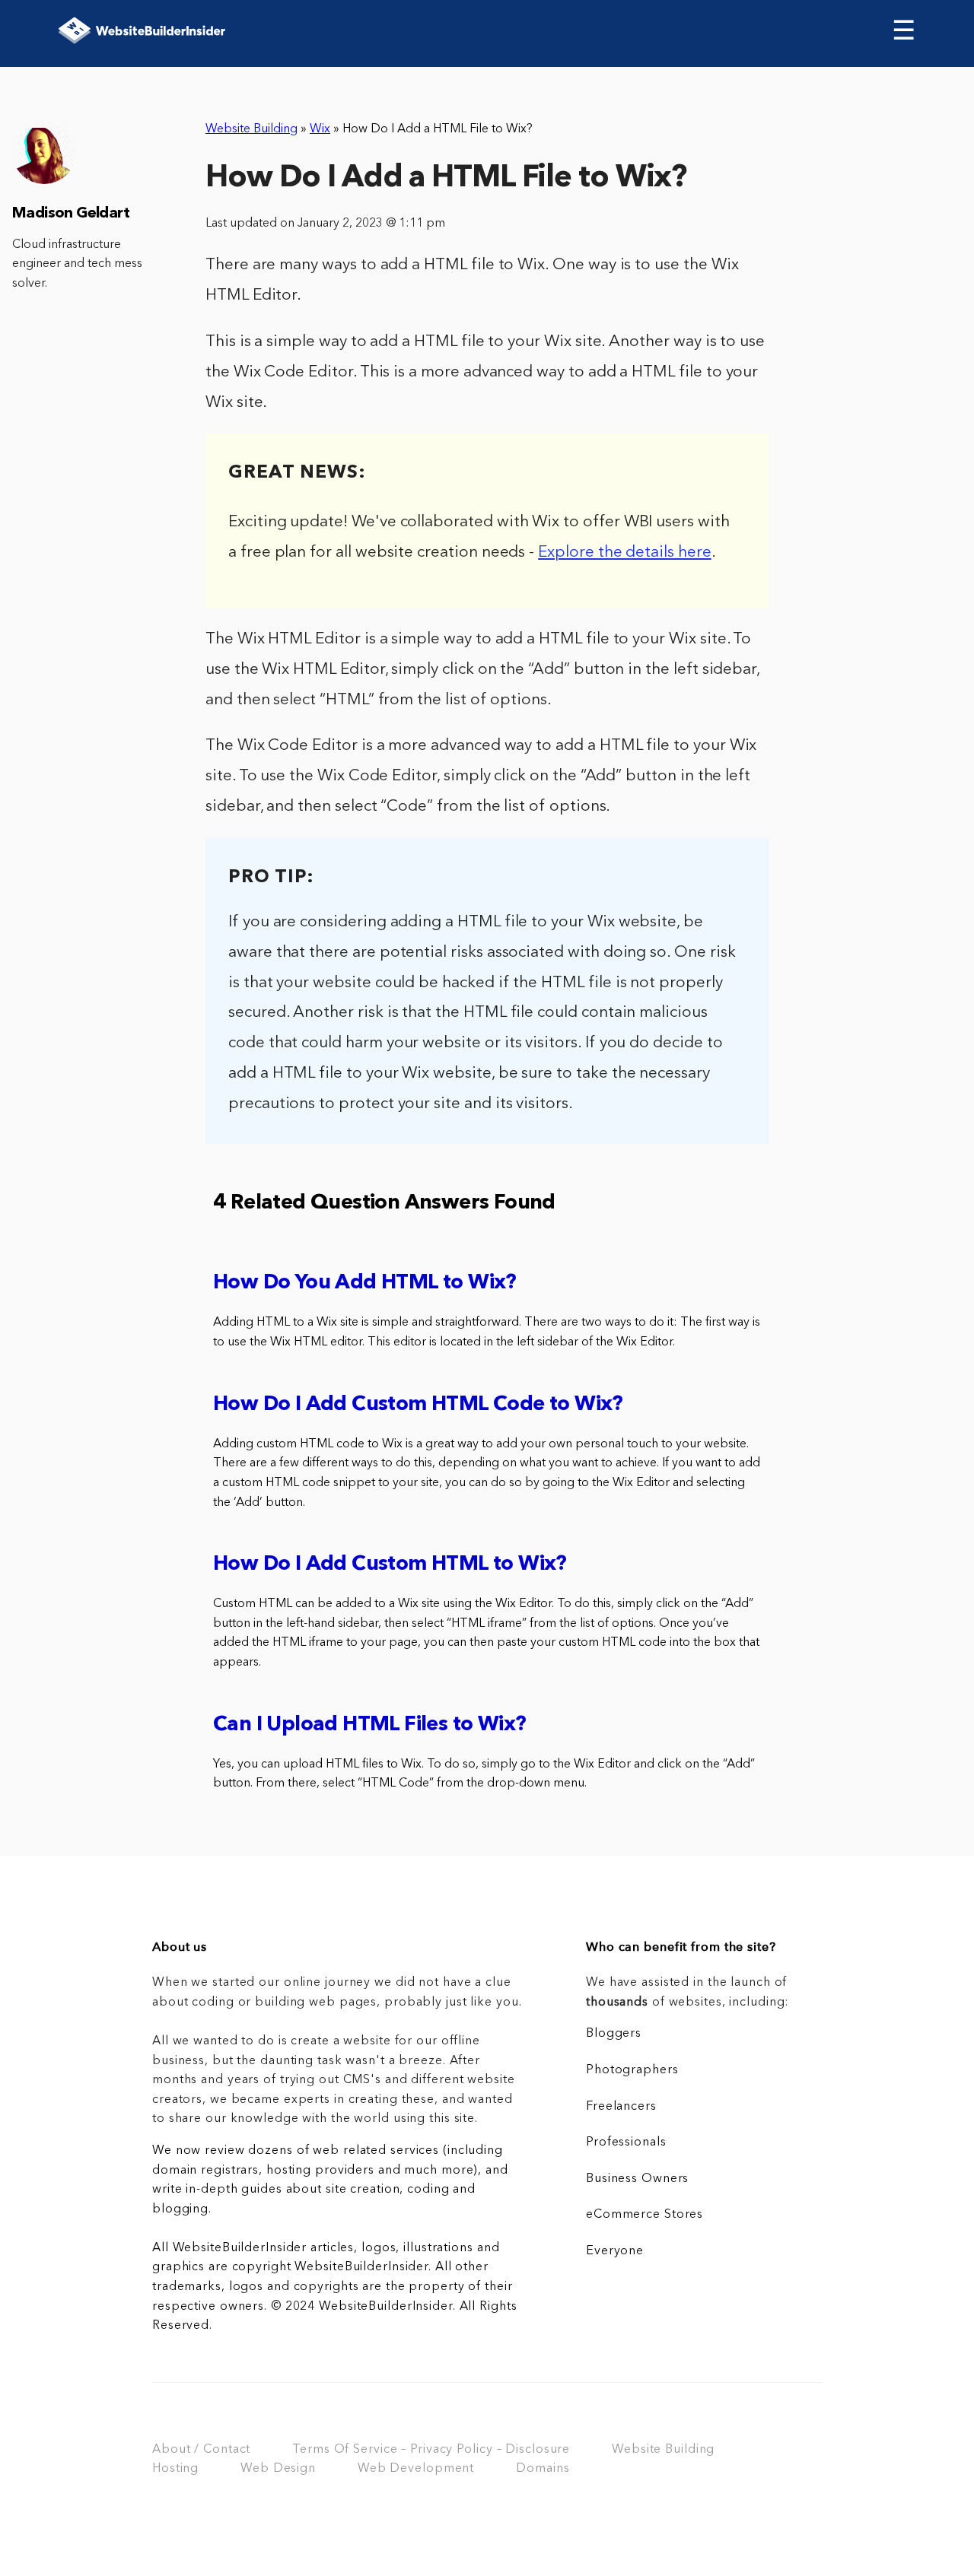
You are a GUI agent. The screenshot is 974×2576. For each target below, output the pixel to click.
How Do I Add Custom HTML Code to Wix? (418, 1405)
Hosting (175, 2469)
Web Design (278, 2469)
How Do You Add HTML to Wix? (365, 1283)
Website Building (251, 129)
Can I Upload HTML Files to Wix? (369, 1725)
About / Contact (201, 2450)
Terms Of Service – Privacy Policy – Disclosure (431, 2450)
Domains (543, 2469)
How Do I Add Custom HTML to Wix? (390, 1565)
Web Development (416, 2469)
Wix (320, 129)
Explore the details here (625, 553)
